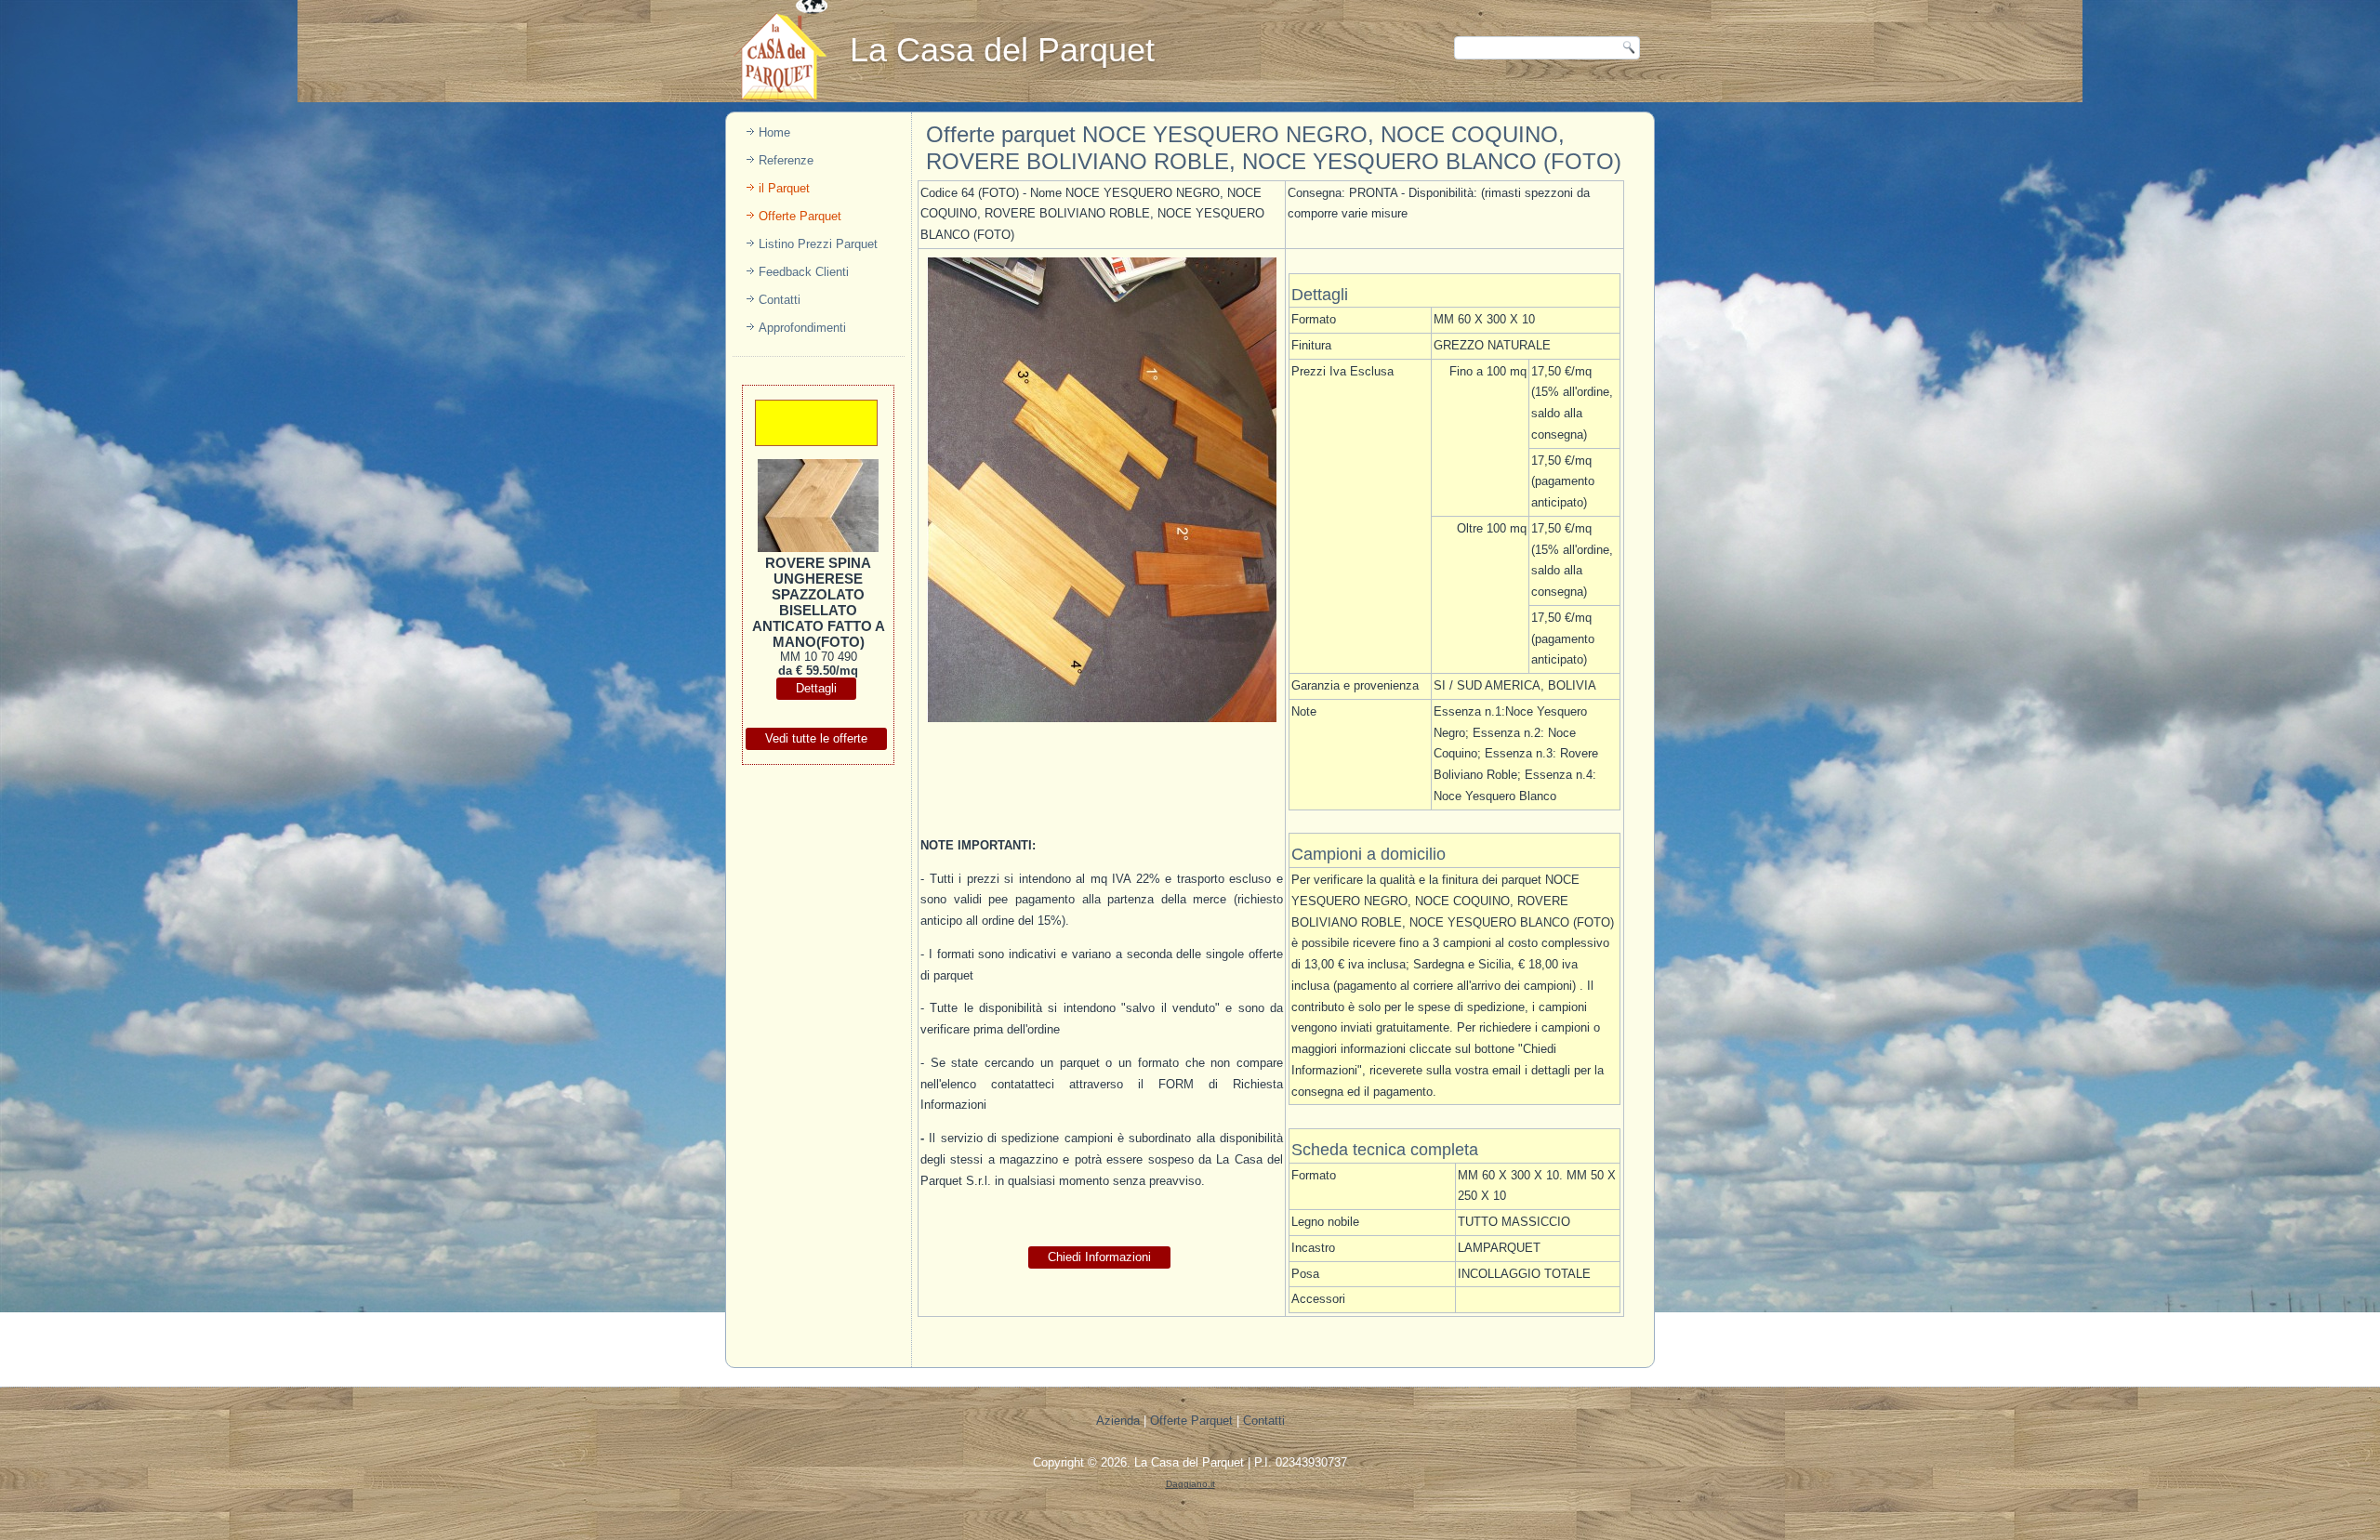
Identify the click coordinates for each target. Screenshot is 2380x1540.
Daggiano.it (1190, 1484)
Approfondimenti (802, 328)
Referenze (786, 160)
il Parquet (784, 188)
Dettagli (816, 688)
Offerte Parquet (800, 216)
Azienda (1118, 1421)
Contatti (780, 300)
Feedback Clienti (804, 272)
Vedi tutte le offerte (816, 738)
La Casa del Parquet (1189, 1462)
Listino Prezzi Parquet (818, 244)
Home (774, 132)
